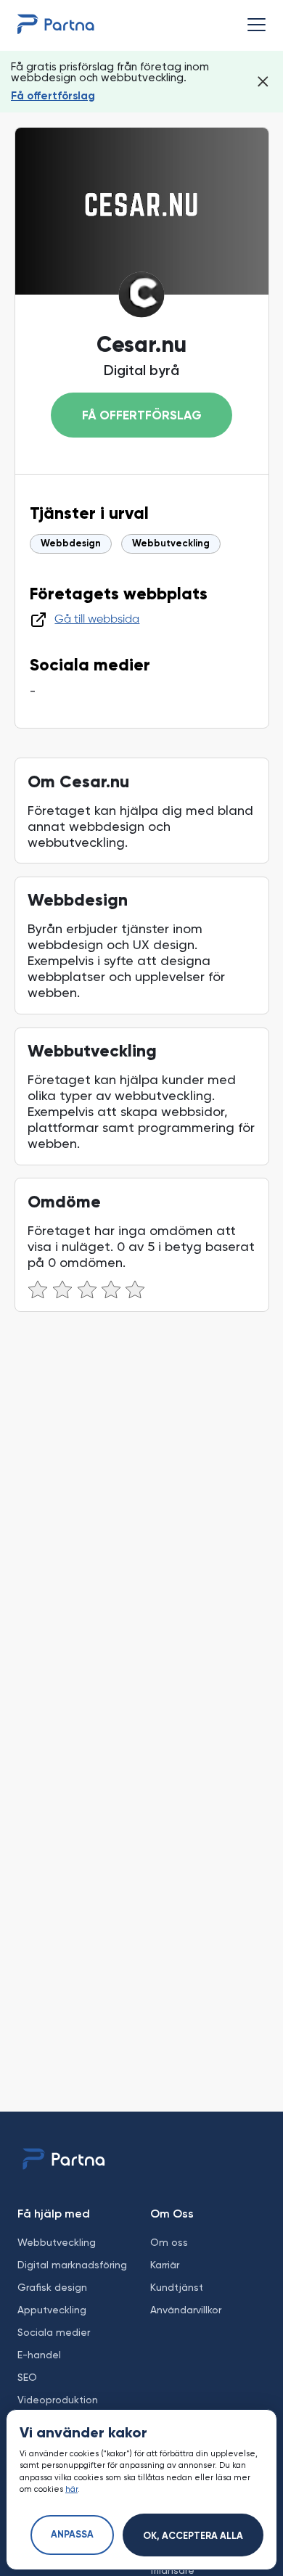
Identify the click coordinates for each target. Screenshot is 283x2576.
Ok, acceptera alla (193, 2536)
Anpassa (72, 2535)
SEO (27, 2377)
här (71, 2489)
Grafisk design (52, 2287)
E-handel (39, 2355)
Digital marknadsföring (72, 2265)
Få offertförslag (53, 96)
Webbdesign (71, 544)
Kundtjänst (177, 2287)
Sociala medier (54, 2332)
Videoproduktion (58, 2400)
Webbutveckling (171, 544)
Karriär (165, 2265)
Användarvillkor (186, 2310)
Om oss (169, 2242)
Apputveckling (52, 2310)
